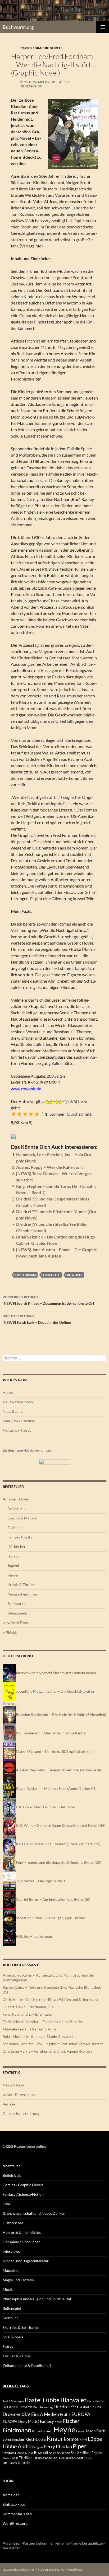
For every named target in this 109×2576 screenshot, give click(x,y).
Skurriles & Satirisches (21, 2327)
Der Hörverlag (43, 2407)
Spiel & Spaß (13, 2337)
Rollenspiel (12, 2308)
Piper (80, 2446)
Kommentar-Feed (17, 2514)
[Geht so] (25, 1114)
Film (6, 2204)
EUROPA (81, 2414)
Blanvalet (73, 2400)
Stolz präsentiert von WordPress (60, 2570)
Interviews (11, 2251)
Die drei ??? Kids (89, 2407)
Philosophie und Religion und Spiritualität (37, 2299)
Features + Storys (17, 1430)
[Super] (37, 1114)
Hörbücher (17, 1547)
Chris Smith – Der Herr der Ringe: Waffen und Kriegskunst (51, 1999)
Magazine (10, 2270)
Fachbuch (15, 1528)
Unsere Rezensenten (19, 2094)
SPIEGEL (10, 1632)
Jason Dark (95, 2431)
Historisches (13, 2223)
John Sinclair (14, 2439)
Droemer (12, 2414)
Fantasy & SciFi (20, 1537)
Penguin (38, 2447)
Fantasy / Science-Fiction (23, 2194)
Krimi (83, 2440)
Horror (13, 1556)
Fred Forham (26, 1275)
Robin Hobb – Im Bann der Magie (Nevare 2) (39, 2036)
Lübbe (95, 2439)
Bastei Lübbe (42, 2400)
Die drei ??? (65, 2407)
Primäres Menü (103, 27)
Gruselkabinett (42, 2431)
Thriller (25, 2458)
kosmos (71, 2439)
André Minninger (13, 2401)
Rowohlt (75, 1275)
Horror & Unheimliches (22, 2232)
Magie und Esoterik (18, 2280)
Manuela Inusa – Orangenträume (29, 2029)
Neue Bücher (13, 1411)
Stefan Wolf (10, 2458)
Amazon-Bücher (16, 1499)
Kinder (13, 1575)
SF (79, 2452)
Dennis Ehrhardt (20, 2407)
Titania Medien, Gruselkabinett (58, 2458)
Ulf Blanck (10, 2463)
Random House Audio (18, 2453)
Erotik (65, 2414)
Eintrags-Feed (14, 2504)
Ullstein (24, 2463)
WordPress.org (15, 2523)
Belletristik (16, 1508)
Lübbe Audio (17, 2446)
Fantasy (47, 2421)
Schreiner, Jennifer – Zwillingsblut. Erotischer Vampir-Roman (53, 2044)
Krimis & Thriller (21, 1585)
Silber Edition (92, 2453)
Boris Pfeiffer (96, 2401)
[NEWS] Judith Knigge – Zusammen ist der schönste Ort (48, 1300)
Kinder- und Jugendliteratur (26, 2261)
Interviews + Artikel (19, 1421)
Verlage (9, 2104)
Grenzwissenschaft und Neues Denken (34, 2213)
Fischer (71, 2421)
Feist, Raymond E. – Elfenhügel (28, 2014)
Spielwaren (17, 1604)
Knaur (55, 2438)
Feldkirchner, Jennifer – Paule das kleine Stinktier (43, 2022)
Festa (58, 2422)
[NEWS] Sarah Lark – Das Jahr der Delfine (37, 1319)
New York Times (16, 1623)
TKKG (88, 2458)
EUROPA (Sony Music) (21, 2422)
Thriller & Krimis (17, 2356)
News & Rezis (14, 2085)
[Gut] (31, 1114)
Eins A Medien (45, 2414)
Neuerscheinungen (23, 1594)
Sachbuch (11, 2318)
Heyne (64, 2429)
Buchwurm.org (18, 27)
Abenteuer (11, 2166)
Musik (8, 2289)
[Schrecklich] (13, 1114)
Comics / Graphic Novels (41, 48)
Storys (8, 2346)
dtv (26, 2414)
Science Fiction (60, 2453)
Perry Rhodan (58, 2446)
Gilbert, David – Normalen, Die (28, 2007)
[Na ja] (19, 1114)
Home (8, 1392)
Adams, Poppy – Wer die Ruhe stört (49, 1167)
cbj (4, 2407)
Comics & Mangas (22, 1518)
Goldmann (17, 2430)
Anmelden (11, 2495)
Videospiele (17, 1613)
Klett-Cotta (36, 2439)
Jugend (13, 1566)
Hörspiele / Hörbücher (21, 2242)
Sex (74, 2453)
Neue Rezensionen (18, 1402)
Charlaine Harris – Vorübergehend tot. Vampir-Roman (47, 2051)
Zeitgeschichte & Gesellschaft (27, 2365)
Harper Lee (51, 1275)
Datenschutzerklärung (21, 2113)
